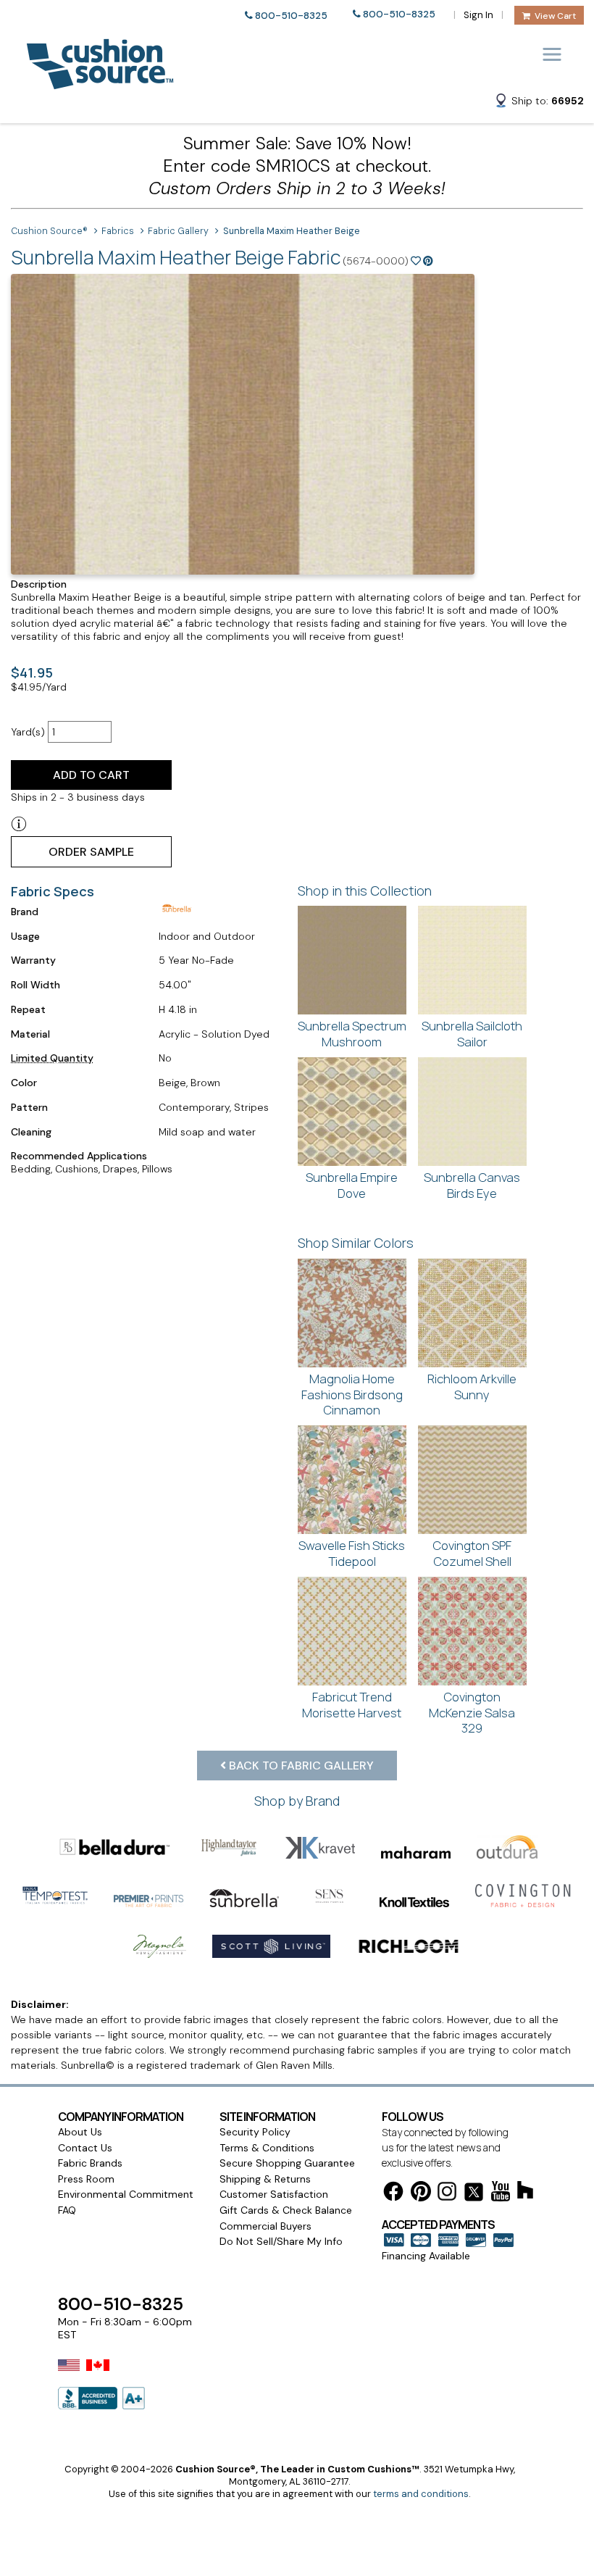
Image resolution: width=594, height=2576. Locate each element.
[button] (539, 103)
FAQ (67, 2210)
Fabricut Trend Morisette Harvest (352, 1705)
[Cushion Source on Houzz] (525, 2192)
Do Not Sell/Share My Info (281, 2241)
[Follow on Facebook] (393, 2194)
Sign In (478, 15)
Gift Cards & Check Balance (286, 2210)
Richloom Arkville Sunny (472, 1387)
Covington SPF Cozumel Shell (472, 1553)
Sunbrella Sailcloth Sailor (472, 1034)
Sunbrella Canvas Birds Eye (472, 1185)
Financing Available (426, 2256)
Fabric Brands (90, 2163)
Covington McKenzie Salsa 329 (472, 1712)
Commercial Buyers (265, 2226)
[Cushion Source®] (100, 82)
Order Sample (91, 852)
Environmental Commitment (126, 2194)
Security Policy (255, 2132)
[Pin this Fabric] (428, 261)
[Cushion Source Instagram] (447, 2194)
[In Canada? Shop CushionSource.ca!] (98, 2375)
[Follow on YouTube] (501, 2194)
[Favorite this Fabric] (416, 261)
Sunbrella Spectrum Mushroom (352, 1034)
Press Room (86, 2179)
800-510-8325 (291, 16)
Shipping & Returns (265, 2179)
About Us (80, 2132)
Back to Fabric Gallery (300, 1766)
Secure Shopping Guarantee (287, 2163)
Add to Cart (91, 775)
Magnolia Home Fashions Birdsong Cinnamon (352, 1394)
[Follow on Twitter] (474, 2194)
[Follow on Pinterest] (421, 2194)
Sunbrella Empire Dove (352, 1185)
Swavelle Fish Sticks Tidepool (352, 1553)
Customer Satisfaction (274, 2194)
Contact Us (85, 2148)
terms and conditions (421, 2494)
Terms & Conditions (267, 2148)
